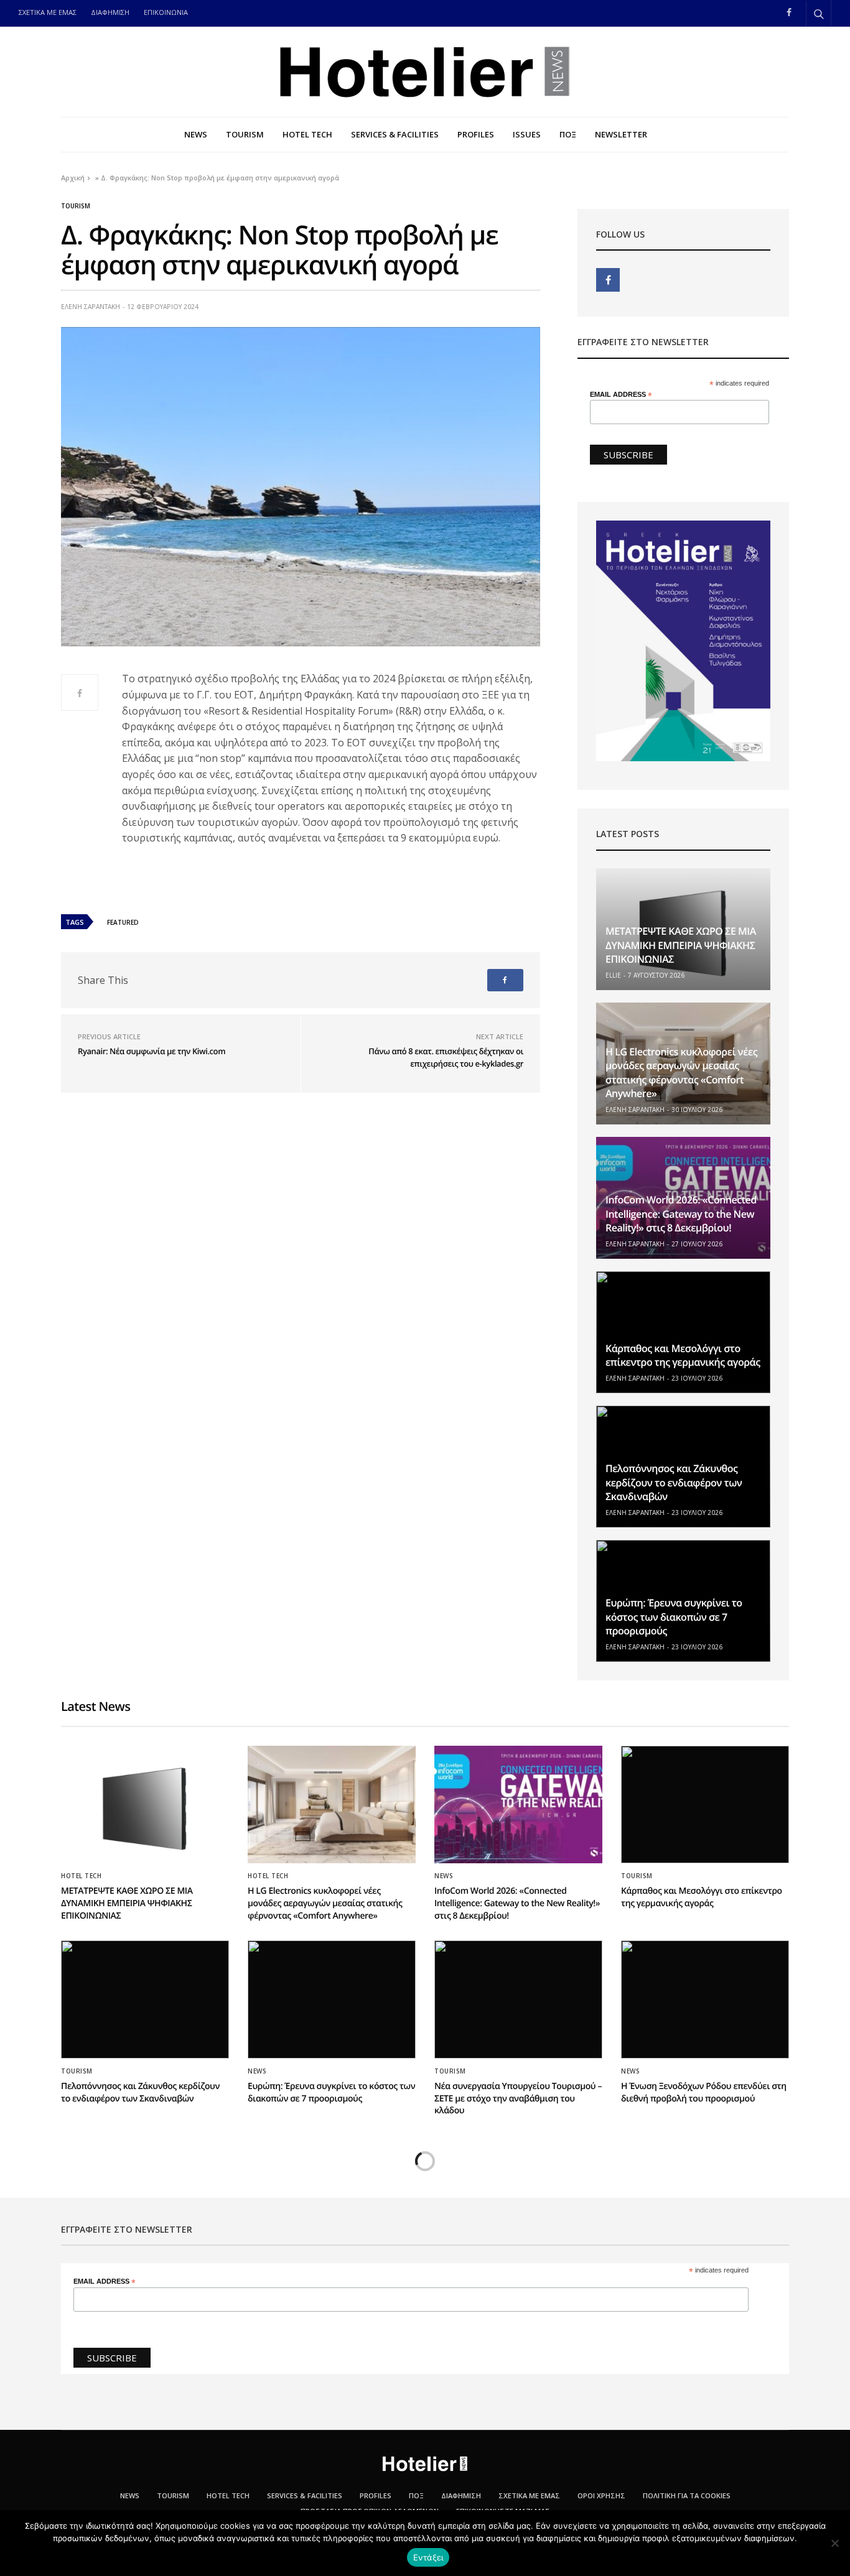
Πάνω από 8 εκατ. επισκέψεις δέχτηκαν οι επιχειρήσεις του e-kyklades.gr (446, 1057)
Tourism (76, 206)
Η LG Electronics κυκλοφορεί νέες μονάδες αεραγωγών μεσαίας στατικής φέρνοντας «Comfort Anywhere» (681, 1073)
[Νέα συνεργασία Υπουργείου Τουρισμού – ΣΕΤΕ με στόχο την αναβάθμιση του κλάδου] (518, 1999)
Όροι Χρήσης (601, 2495)
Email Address (621, 395)
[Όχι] (834, 2543)
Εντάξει (428, 2557)
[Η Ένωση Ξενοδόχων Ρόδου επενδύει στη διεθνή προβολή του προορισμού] (705, 1999)
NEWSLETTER (621, 134)
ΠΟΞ (568, 134)
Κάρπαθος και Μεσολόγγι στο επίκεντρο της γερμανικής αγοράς (683, 1355)
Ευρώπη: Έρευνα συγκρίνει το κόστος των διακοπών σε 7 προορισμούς (674, 1617)
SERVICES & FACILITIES (395, 134)
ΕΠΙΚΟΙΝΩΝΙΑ (166, 12)
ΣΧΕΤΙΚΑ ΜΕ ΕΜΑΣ (48, 12)
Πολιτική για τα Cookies (687, 2495)
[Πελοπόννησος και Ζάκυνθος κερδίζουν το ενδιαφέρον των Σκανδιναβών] (145, 1999)
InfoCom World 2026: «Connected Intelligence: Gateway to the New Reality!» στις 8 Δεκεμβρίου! (681, 1214)
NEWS (196, 134)
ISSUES (527, 134)
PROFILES (476, 134)
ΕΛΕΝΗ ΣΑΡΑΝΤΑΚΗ (91, 307)
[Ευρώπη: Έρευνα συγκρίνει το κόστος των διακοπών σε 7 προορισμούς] (332, 1999)
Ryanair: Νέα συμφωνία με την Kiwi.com (152, 1051)
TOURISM (245, 134)
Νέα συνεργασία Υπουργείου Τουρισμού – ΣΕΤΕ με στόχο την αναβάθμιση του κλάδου (518, 2098)
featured (123, 922)
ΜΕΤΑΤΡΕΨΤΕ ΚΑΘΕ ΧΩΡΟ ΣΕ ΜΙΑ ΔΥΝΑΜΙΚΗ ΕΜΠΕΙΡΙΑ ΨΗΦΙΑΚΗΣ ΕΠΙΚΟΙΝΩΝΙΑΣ (681, 945)
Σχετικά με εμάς (529, 2495)
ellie (613, 975)
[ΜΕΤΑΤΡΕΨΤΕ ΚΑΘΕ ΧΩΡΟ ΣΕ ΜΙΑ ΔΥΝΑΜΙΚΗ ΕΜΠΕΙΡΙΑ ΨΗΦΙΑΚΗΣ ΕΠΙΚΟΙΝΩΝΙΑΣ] (145, 1805)
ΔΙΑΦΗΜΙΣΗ (110, 12)
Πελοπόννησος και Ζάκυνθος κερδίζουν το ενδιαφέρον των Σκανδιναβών (674, 1482)
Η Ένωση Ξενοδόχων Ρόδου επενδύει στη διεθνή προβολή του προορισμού (704, 2092)
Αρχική (73, 178)
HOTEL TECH (307, 134)
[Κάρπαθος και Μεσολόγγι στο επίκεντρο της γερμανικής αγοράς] (683, 1332)
